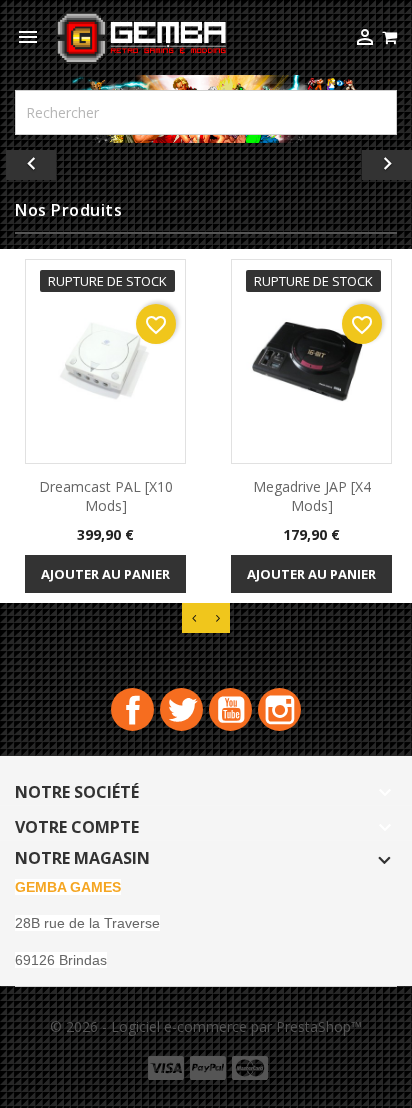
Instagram (279, 709)
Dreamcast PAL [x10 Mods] (106, 496)
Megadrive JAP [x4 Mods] (312, 496)
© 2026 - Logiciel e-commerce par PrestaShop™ (206, 1026)
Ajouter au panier (105, 574)
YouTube (230, 709)
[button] (31, 160)
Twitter (181, 709)
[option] (206, 160)
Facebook (132, 709)
